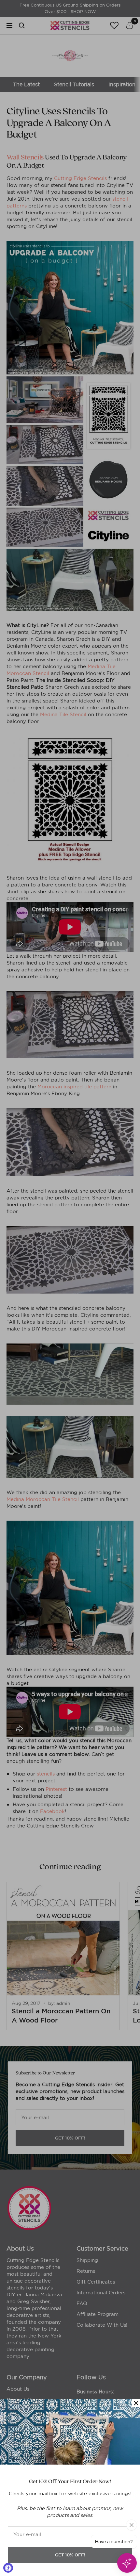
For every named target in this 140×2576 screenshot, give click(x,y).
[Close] (136, 2403)
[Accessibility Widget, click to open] (8, 2568)
